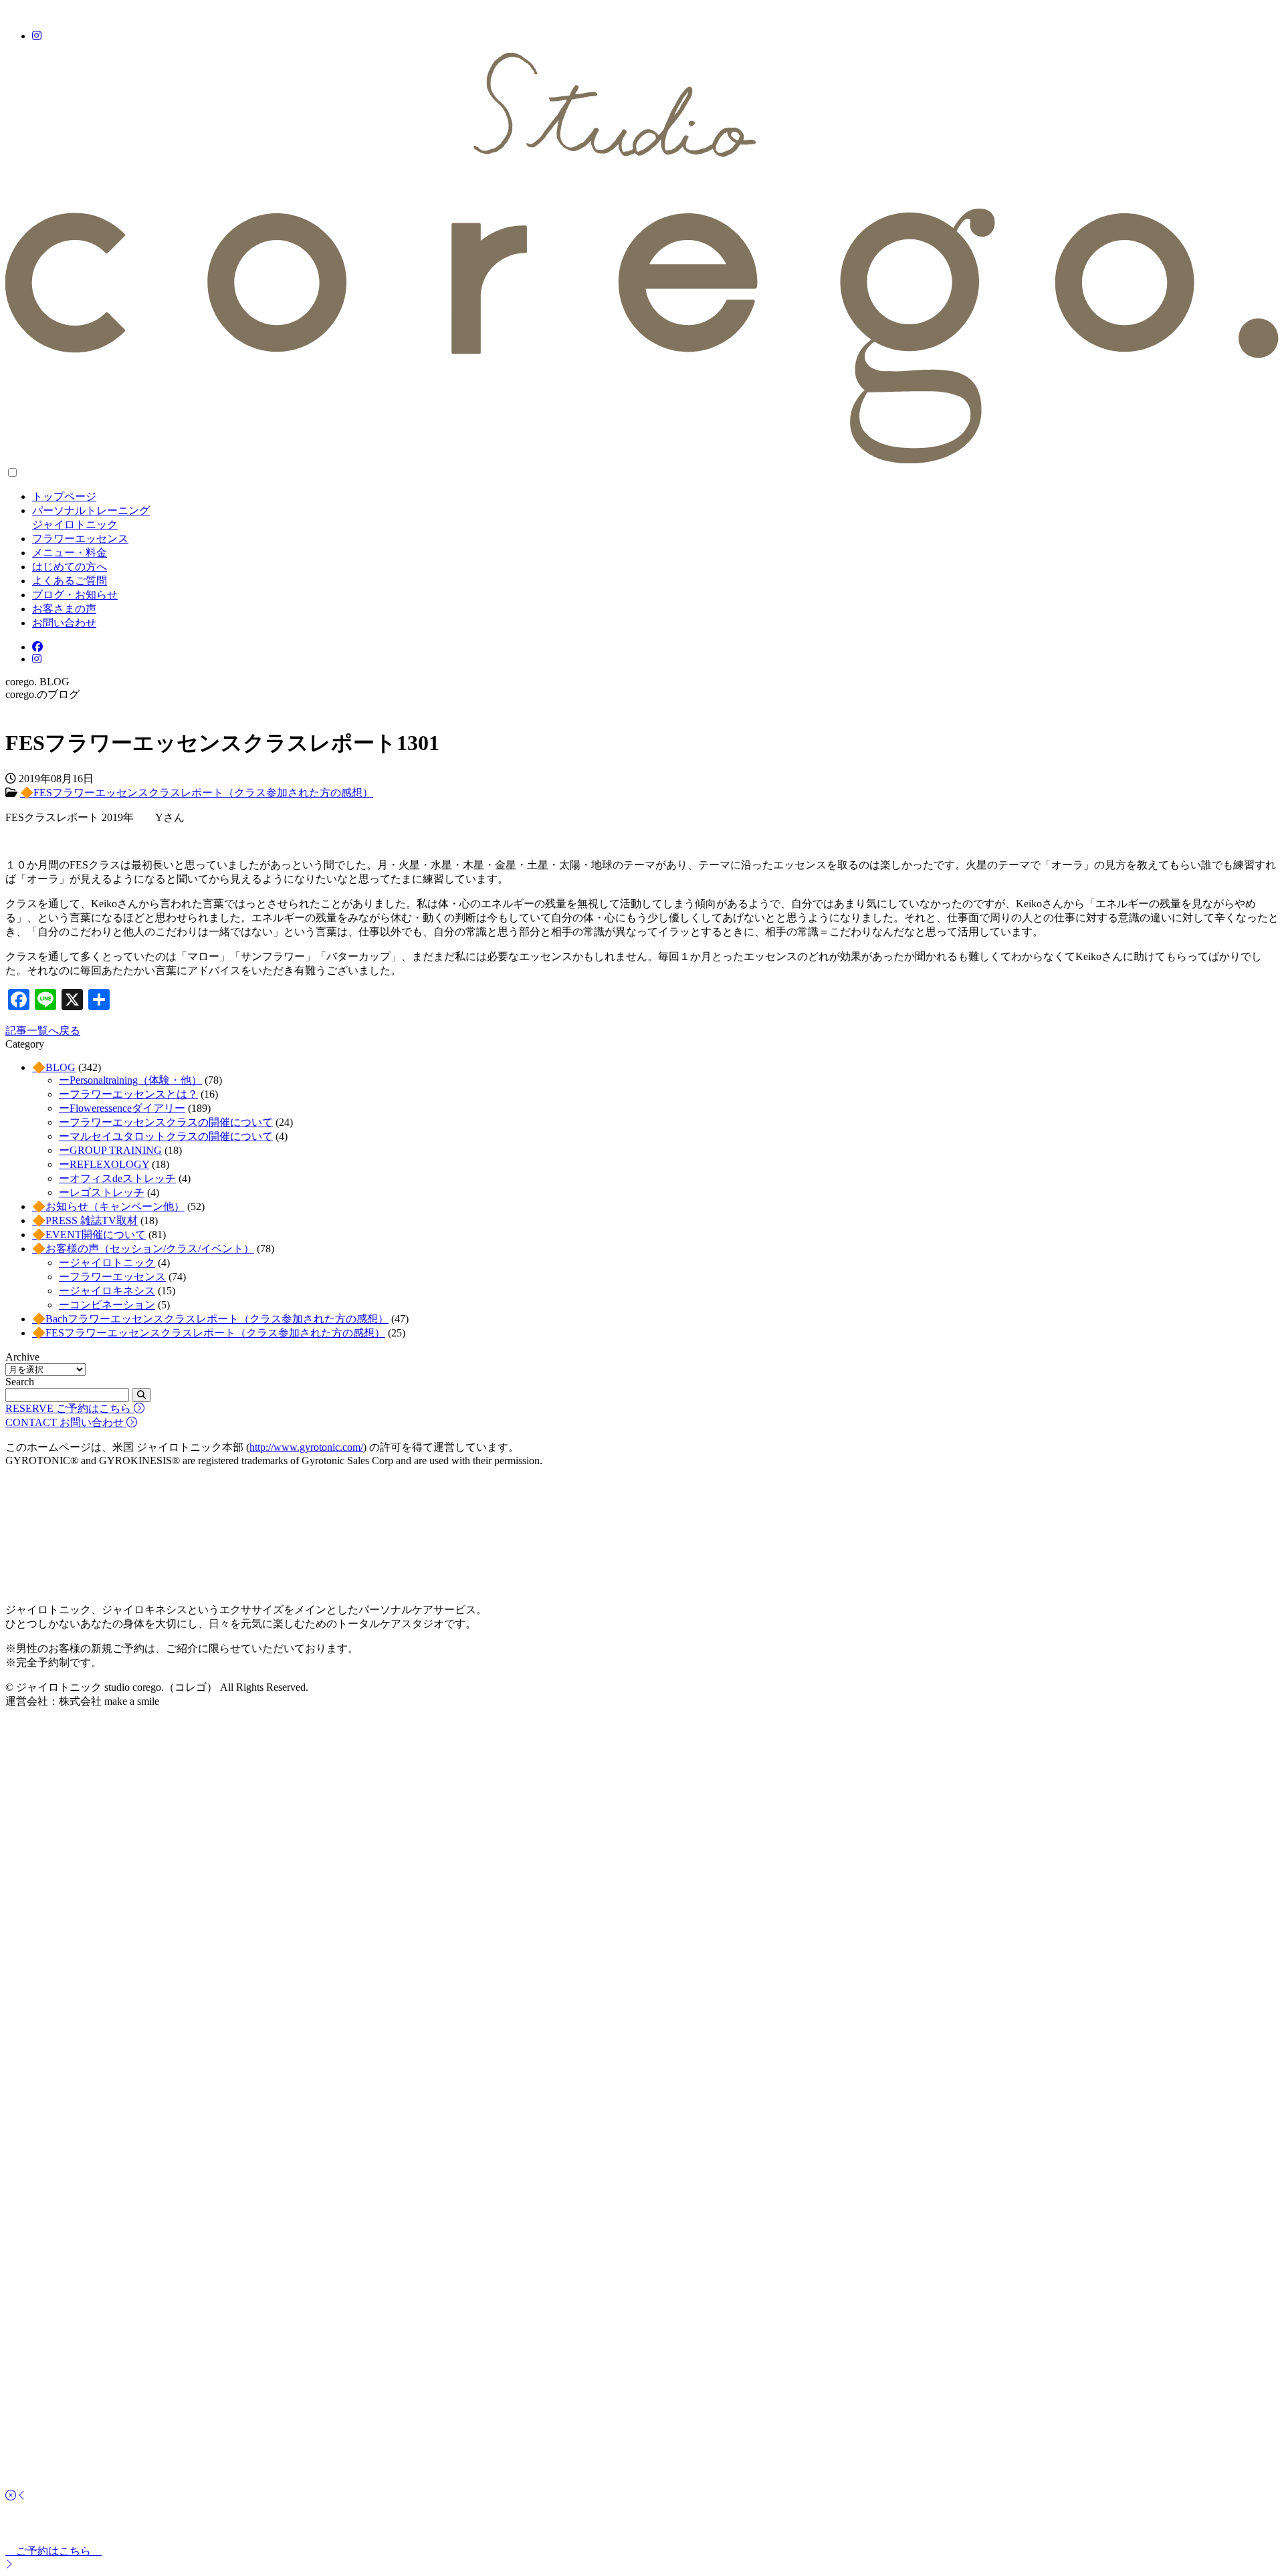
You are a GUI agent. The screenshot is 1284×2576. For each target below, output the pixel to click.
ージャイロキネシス (107, 1291)
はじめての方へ (70, 567)
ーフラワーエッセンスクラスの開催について (166, 1122)
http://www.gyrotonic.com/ (306, 1447)
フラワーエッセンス (80, 539)
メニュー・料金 (70, 553)
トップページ (64, 496)
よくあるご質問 (70, 581)
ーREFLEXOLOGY (104, 1164)
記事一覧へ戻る (43, 1031)
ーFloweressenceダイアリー (122, 1108)
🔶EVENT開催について (89, 1235)
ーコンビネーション (107, 1305)
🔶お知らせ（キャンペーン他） (108, 1206)
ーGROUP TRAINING (110, 1150)
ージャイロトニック (107, 1263)
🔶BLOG (54, 1067)
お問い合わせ (64, 623)
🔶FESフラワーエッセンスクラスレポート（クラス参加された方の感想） (197, 793)
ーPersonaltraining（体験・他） (130, 1080)
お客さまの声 (64, 609)
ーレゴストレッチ (102, 1192)
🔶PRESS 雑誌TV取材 (85, 1220)
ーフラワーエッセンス (112, 1277)
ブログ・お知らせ (75, 595)
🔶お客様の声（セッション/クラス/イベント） (143, 1249)
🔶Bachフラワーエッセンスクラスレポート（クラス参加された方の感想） (210, 1319)
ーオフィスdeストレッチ (117, 1178)
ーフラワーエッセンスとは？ (128, 1094)
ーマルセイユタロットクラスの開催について (166, 1136)
